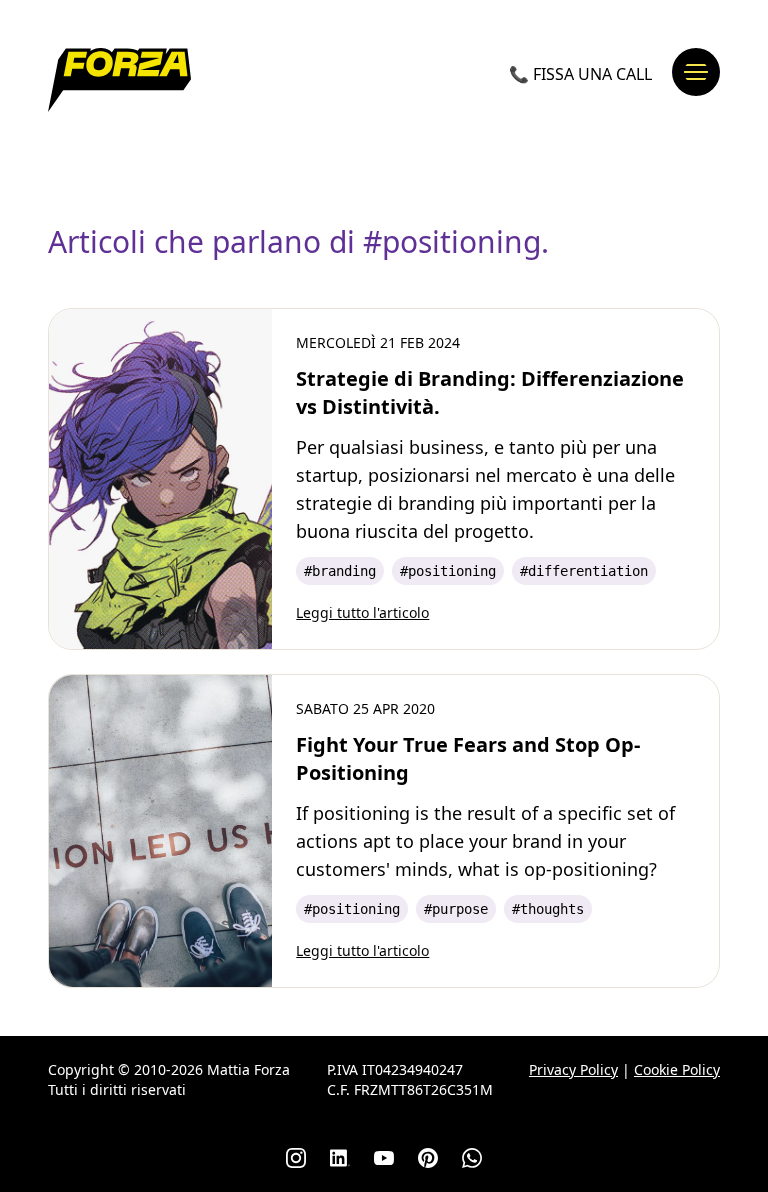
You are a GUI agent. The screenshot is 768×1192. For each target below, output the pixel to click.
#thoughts (548, 909)
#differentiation (584, 571)
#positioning (448, 571)
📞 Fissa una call (580, 74)
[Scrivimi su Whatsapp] (472, 1158)
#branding (340, 571)
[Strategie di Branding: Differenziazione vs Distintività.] (160, 479)
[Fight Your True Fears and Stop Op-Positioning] (160, 831)
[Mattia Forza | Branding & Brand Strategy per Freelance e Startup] (119, 80)
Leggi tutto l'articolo (362, 612)
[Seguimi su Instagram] (296, 1158)
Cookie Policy (677, 1069)
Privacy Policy (573, 1069)
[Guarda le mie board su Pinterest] (428, 1158)
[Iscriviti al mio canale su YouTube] (384, 1158)
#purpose (456, 909)
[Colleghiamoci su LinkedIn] (340, 1158)
